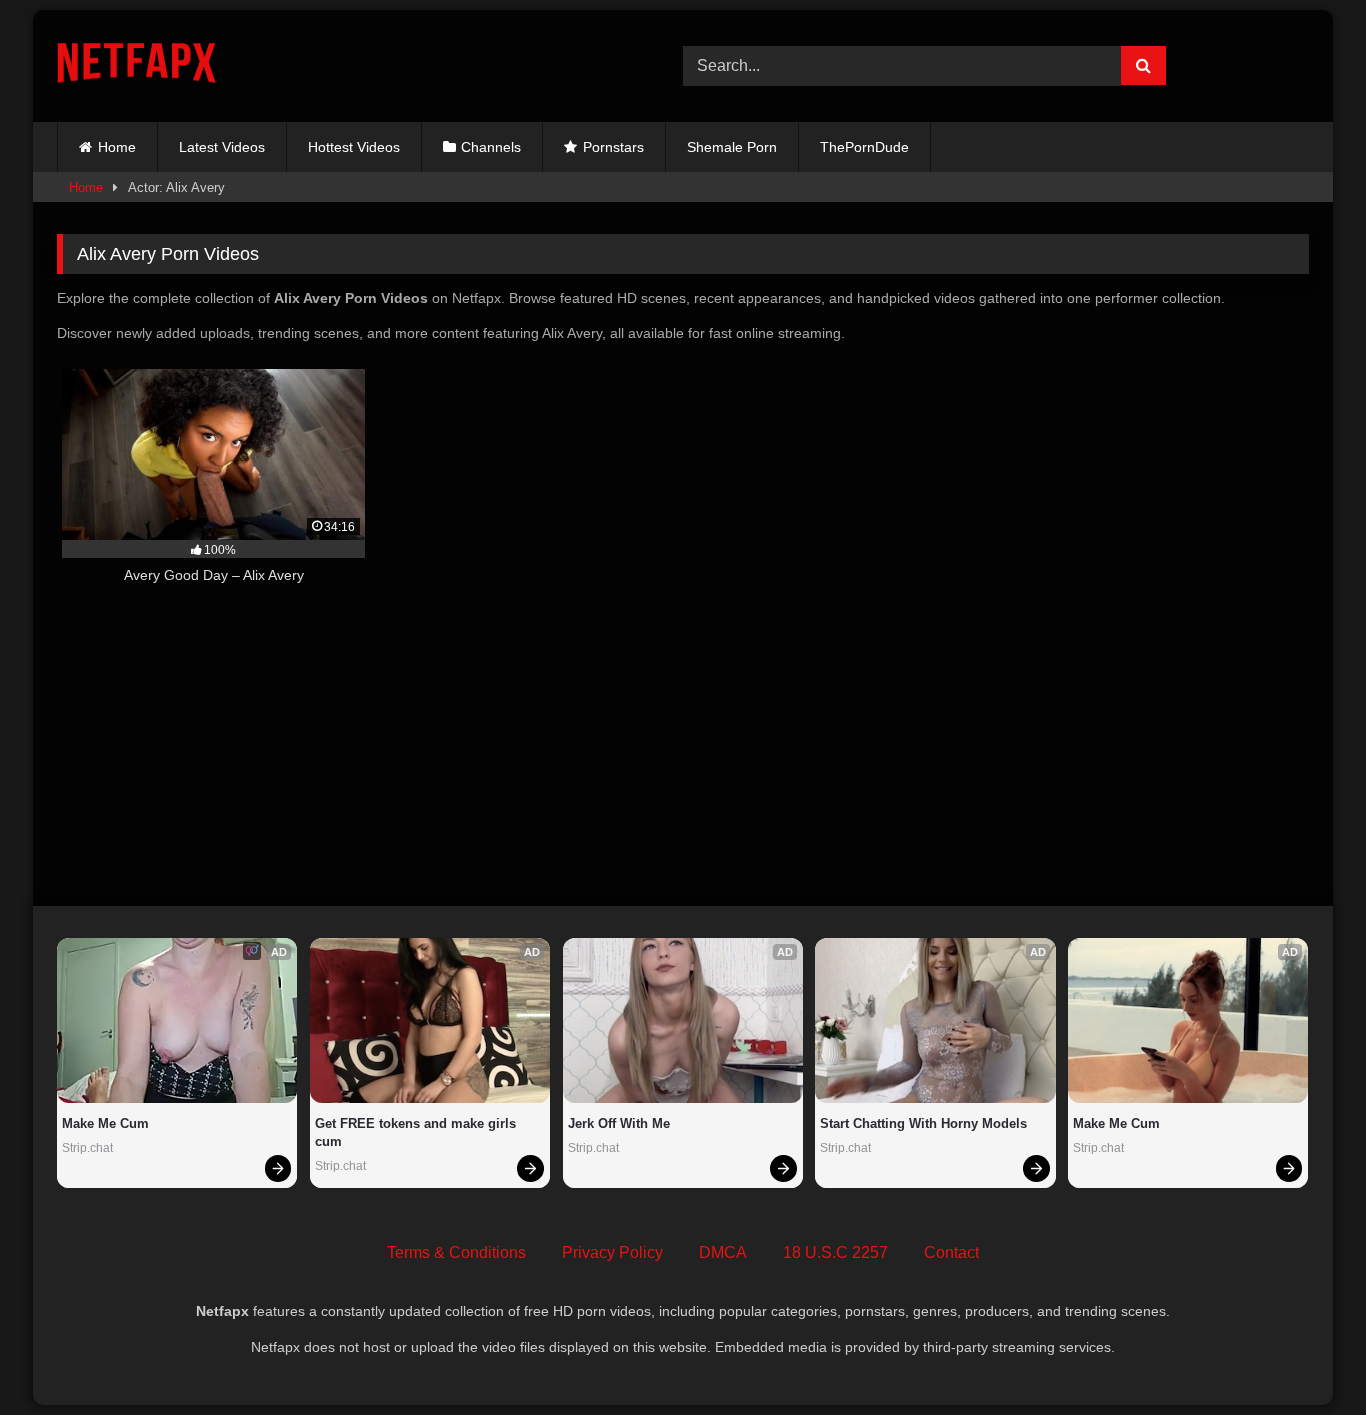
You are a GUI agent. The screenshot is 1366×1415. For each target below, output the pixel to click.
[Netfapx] (136, 66)
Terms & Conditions (456, 1252)
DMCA (723, 1252)
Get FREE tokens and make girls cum (417, 1132)
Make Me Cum (105, 1123)
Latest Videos (222, 147)
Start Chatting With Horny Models (923, 1123)
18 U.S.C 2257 (835, 1252)
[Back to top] (1304, 1355)
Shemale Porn (732, 147)
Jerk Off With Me (619, 1123)
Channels (491, 147)
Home (117, 147)
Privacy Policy (612, 1252)
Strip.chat (87, 1148)
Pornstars (613, 147)
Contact (951, 1252)
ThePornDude (864, 147)
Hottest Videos (354, 147)
